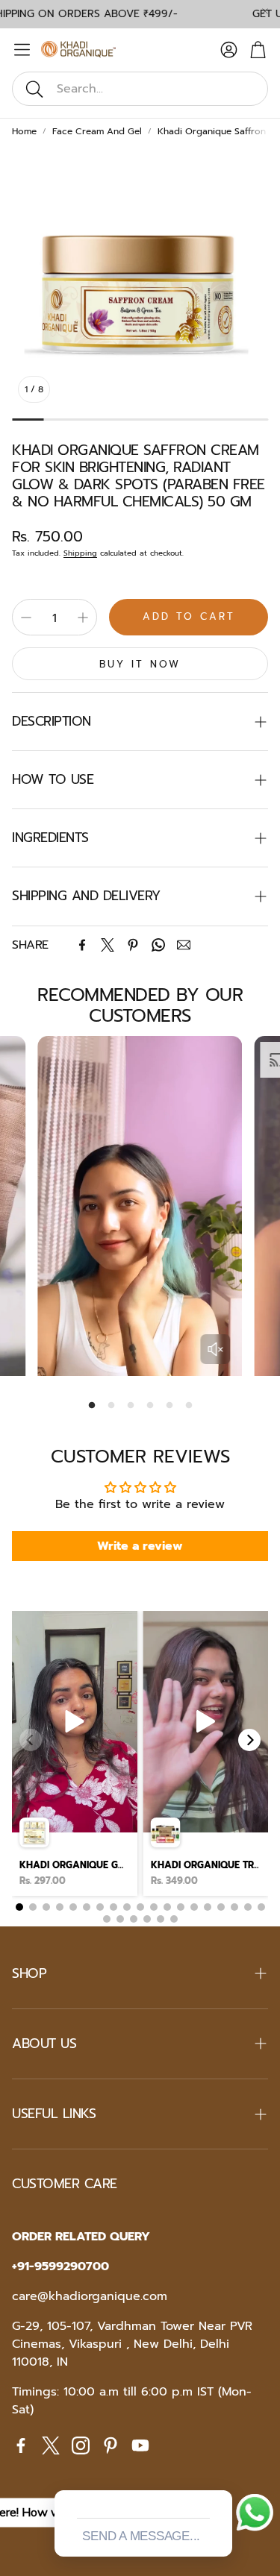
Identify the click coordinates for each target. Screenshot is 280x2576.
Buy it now (140, 664)
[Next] (249, 1740)
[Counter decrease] (26, 618)
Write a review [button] (140, 1546)
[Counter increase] (83, 618)
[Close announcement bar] (265, 11)
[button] (140, 89)
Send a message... (141, 2536)
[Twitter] (108, 945)
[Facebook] (82, 945)
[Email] (184, 945)
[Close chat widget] (220, 2473)
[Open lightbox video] (75, 1753)
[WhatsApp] (158, 945)
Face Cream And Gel (97, 131)
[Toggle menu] (22, 50)
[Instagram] (81, 2445)
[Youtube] (140, 2445)
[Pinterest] (133, 945)
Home (24, 131)
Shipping (80, 553)
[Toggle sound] (215, 1349)
